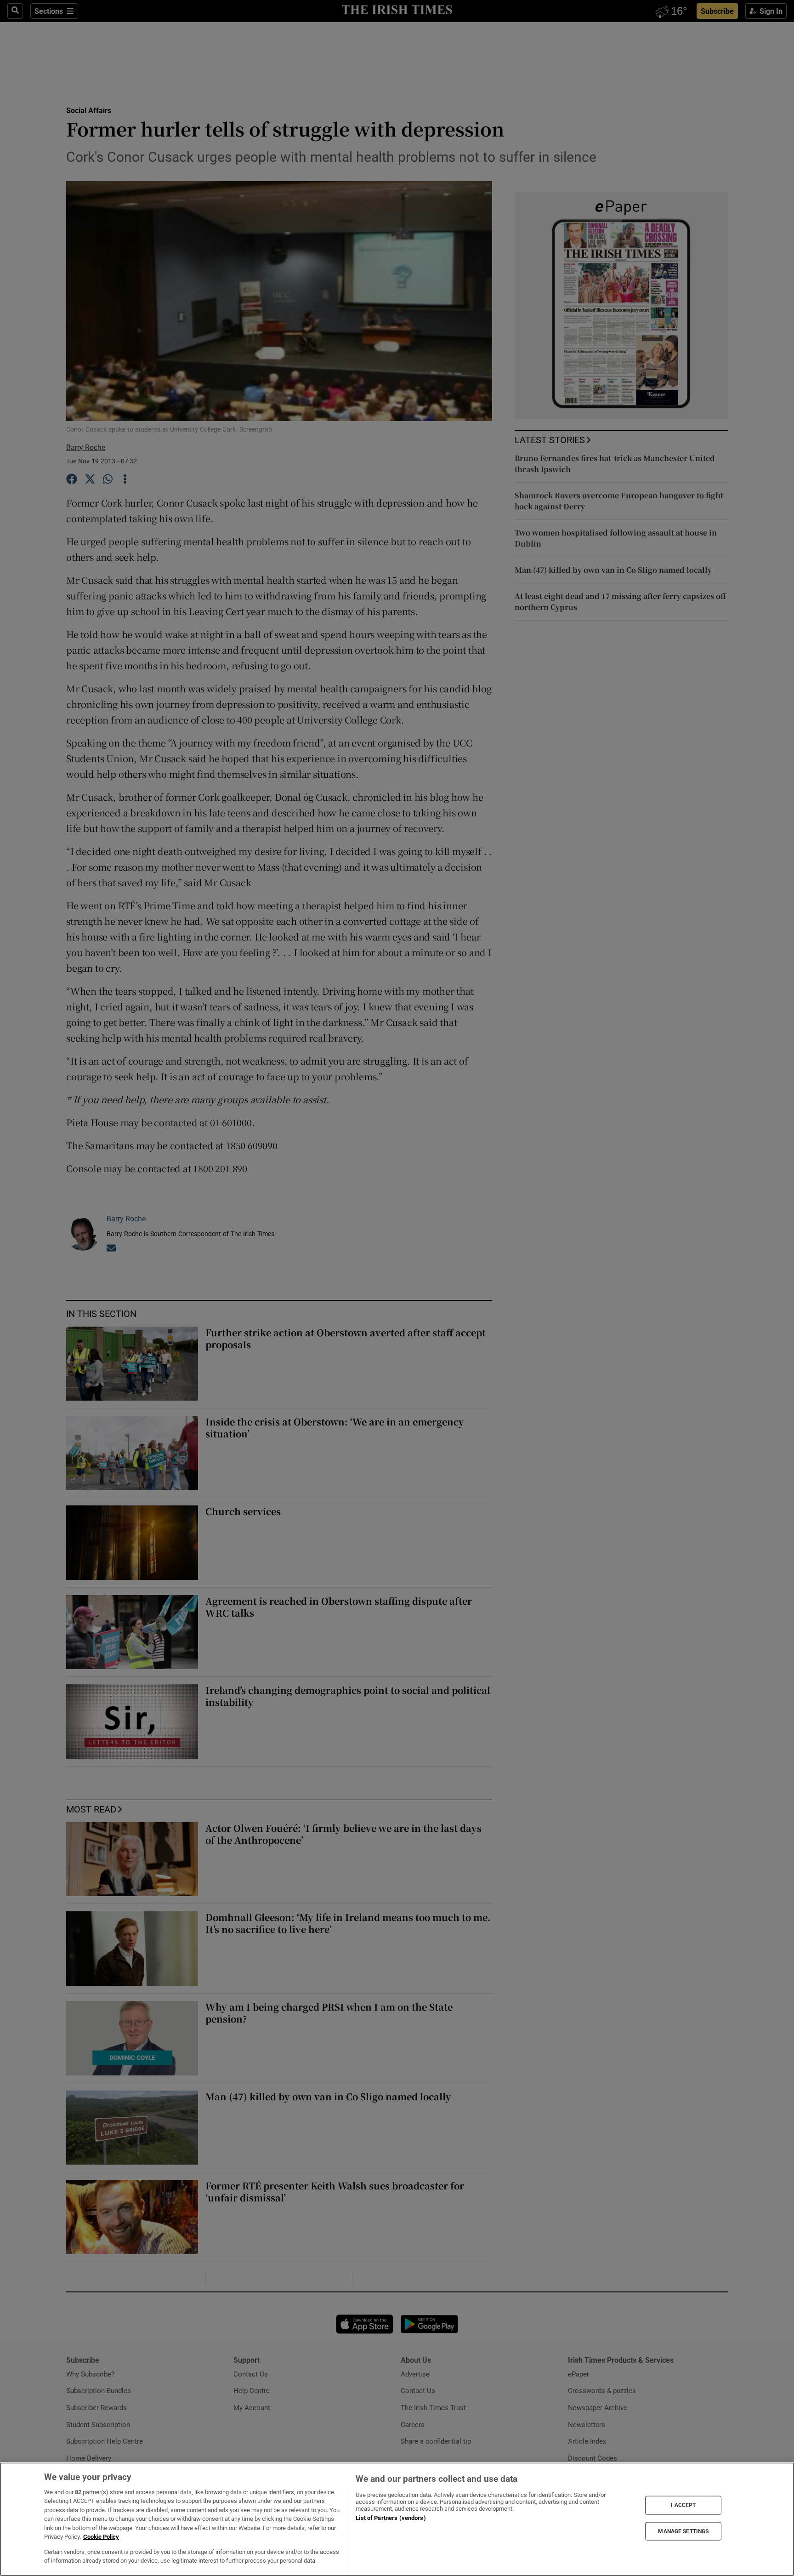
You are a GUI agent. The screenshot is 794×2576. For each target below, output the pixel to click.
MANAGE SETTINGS (683, 2531)
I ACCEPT (683, 2505)
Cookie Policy (101, 2537)
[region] (397, 2519)
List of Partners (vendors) (391, 2518)
